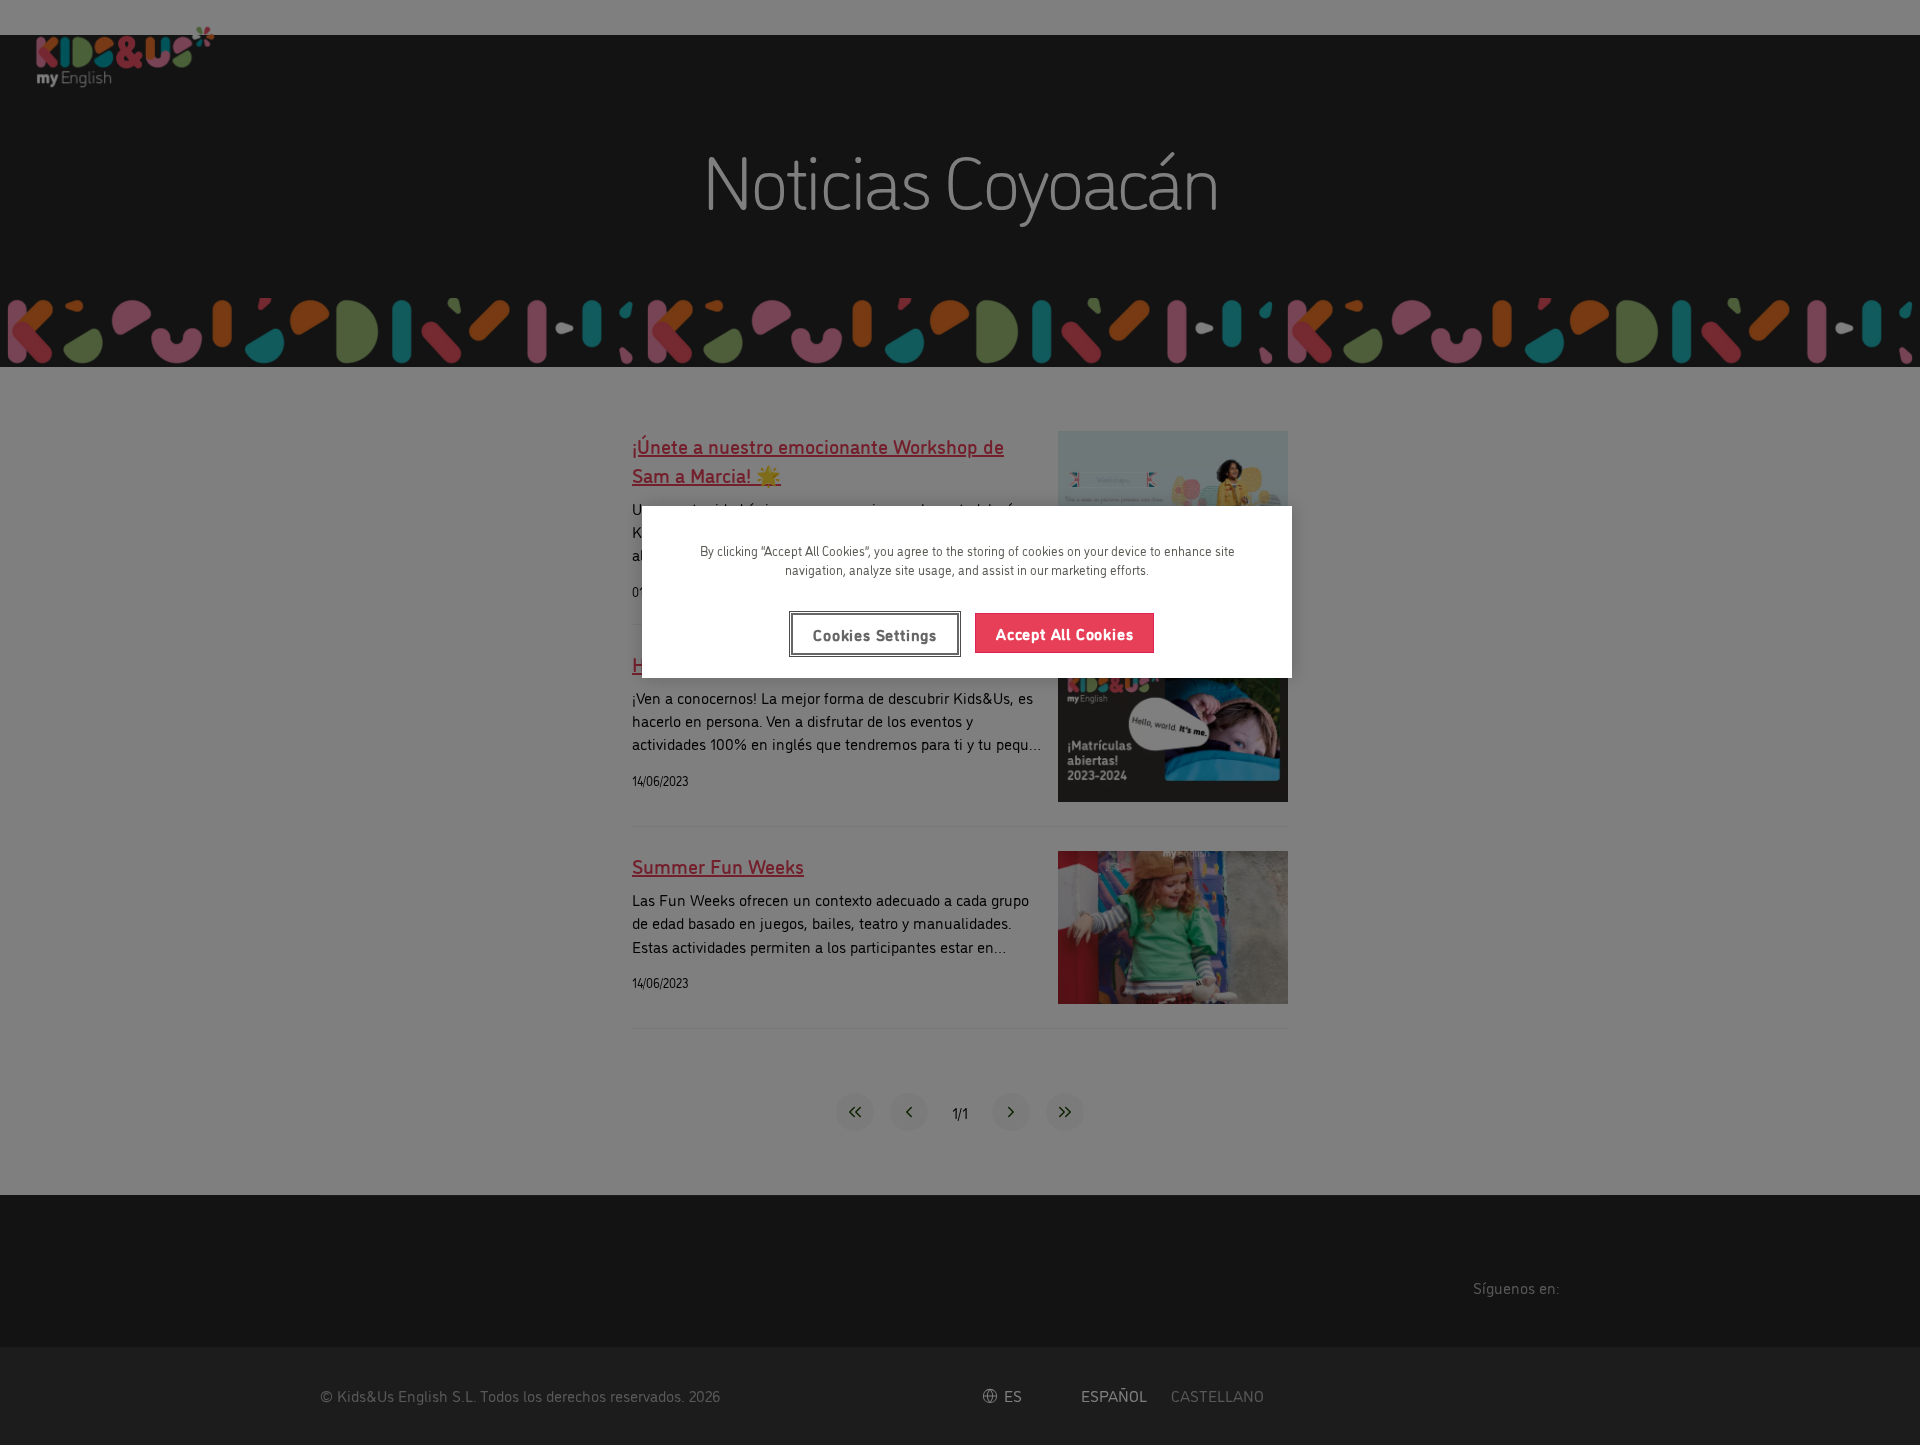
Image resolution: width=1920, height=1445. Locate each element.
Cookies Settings (875, 634)
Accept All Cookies (1064, 633)
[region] (967, 592)
